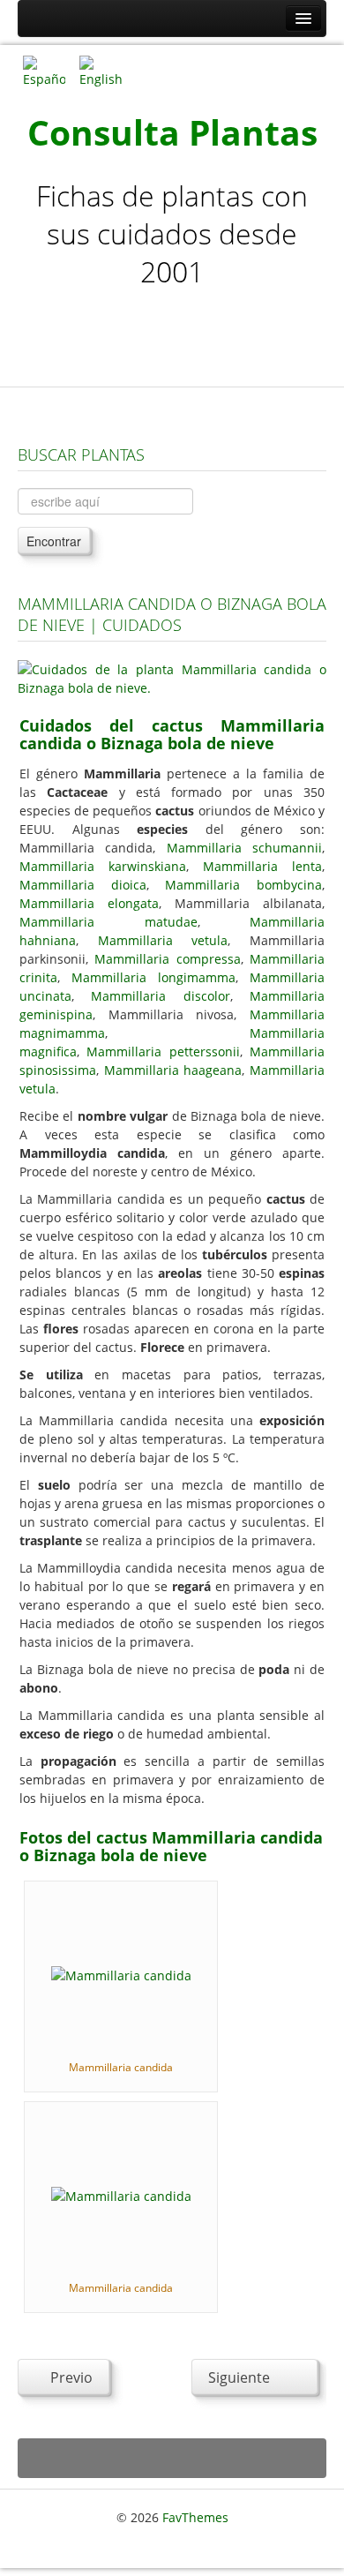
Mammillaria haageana (173, 1070)
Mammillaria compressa (167, 959)
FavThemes (195, 2517)
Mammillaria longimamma (153, 977)
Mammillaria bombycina (243, 885)
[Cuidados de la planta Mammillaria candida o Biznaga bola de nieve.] (172, 677)
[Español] (44, 70)
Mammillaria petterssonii (163, 1051)
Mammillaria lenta (262, 866)
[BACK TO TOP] (172, 2458)
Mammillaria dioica (83, 885)
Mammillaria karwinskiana (103, 866)
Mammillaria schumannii (244, 848)
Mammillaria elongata (89, 903)
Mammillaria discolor (160, 996)
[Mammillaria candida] (121, 1974)
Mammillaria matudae (108, 922)
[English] (101, 70)
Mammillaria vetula (163, 940)
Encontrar (54, 541)
